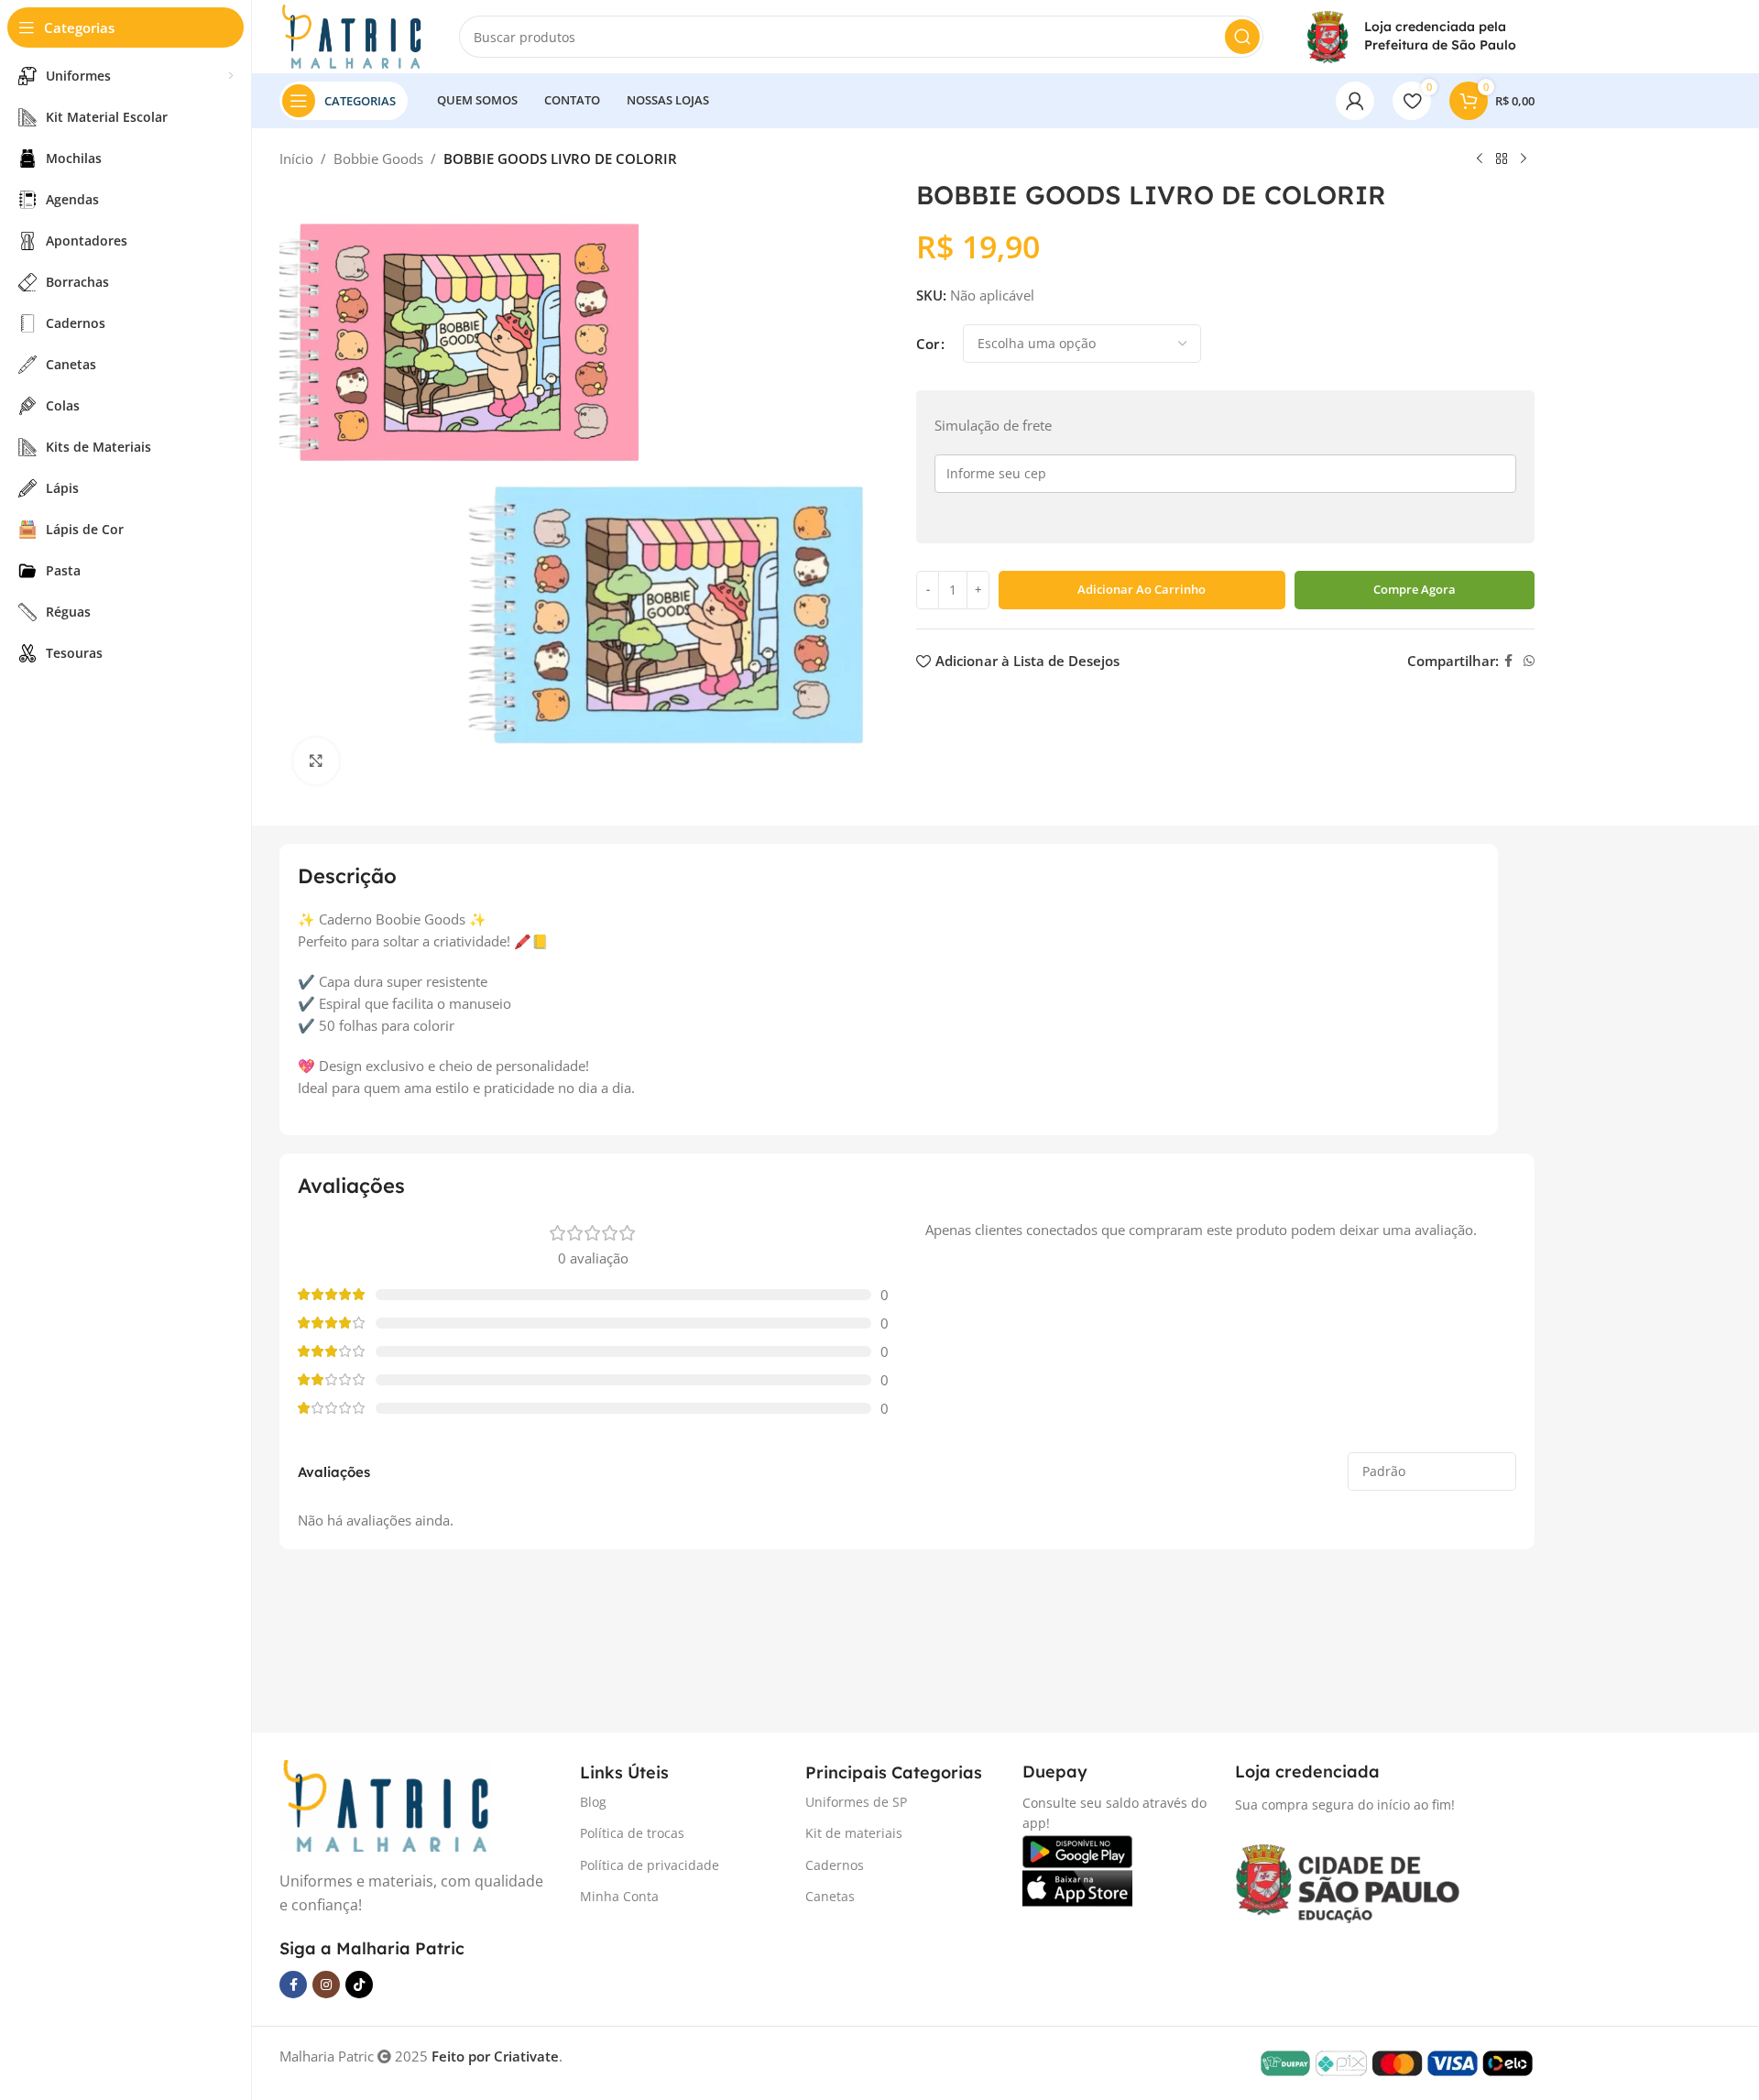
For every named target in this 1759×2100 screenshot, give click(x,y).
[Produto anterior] (1480, 159)
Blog (593, 1802)
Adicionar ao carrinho (1142, 589)
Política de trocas (632, 1833)
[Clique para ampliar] (316, 760)
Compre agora (1415, 589)
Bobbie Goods (378, 159)
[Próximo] (1524, 159)
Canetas (830, 1896)
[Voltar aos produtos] (1502, 159)
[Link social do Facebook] (1508, 661)
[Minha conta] (1355, 101)
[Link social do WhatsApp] (1529, 661)
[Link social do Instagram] (326, 1985)
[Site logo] (351, 35)
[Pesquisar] (1242, 37)
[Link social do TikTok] (359, 1985)
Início (296, 159)
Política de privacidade (650, 1865)
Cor (928, 344)
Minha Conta (619, 1896)
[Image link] (385, 1804)
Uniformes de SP (856, 1802)
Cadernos (835, 1865)
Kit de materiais (854, 1833)
